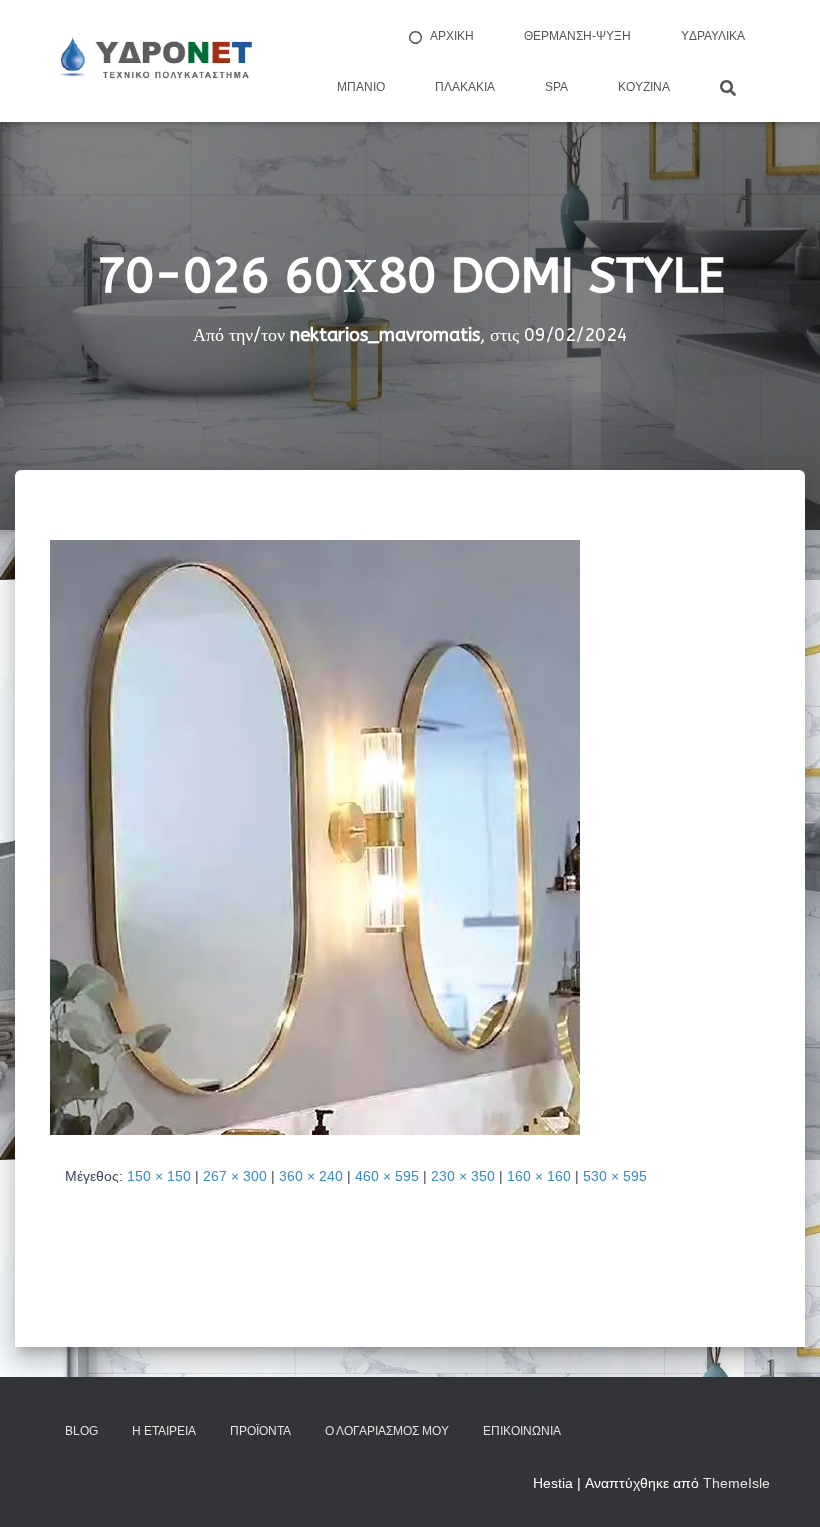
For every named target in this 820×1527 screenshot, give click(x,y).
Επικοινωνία (522, 1431)
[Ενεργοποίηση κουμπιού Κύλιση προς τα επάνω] (780, 1487)
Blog (81, 1431)
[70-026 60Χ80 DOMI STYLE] (315, 836)
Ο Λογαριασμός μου (387, 1431)
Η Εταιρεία (164, 1431)
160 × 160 (539, 1176)
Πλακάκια (465, 87)
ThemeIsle (736, 1483)
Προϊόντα (260, 1431)
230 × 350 (463, 1176)
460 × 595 (387, 1176)
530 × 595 (615, 1176)
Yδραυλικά (713, 36)
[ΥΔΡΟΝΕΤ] (154, 61)
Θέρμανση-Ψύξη (577, 36)
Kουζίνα (644, 87)
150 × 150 (159, 1176)
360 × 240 (311, 1176)
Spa (556, 87)
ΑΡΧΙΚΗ (452, 36)
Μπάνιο (361, 87)
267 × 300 (235, 1176)
